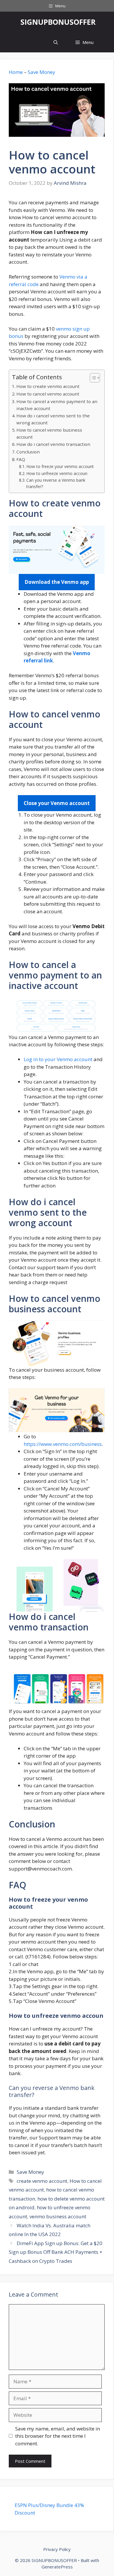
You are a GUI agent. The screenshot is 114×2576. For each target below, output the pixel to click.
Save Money (42, 72)
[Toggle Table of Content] (92, 378)
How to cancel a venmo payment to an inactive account (57, 405)
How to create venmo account (48, 386)
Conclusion (28, 452)
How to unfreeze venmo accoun (57, 473)
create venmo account (42, 2181)
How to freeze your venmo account (60, 466)
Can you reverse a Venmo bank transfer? (56, 483)
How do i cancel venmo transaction (53, 444)
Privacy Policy (57, 2549)
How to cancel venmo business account (49, 434)
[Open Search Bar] (56, 42)
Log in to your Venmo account (58, 1059)
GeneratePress (57, 2567)
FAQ (21, 459)
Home (16, 72)
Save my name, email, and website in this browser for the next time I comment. (58, 2436)
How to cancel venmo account (48, 394)
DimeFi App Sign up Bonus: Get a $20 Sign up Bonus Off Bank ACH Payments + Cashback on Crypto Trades (56, 2252)
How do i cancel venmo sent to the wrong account (53, 419)
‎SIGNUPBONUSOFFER (58, 22)
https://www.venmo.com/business (63, 1444)
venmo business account (58, 2216)
